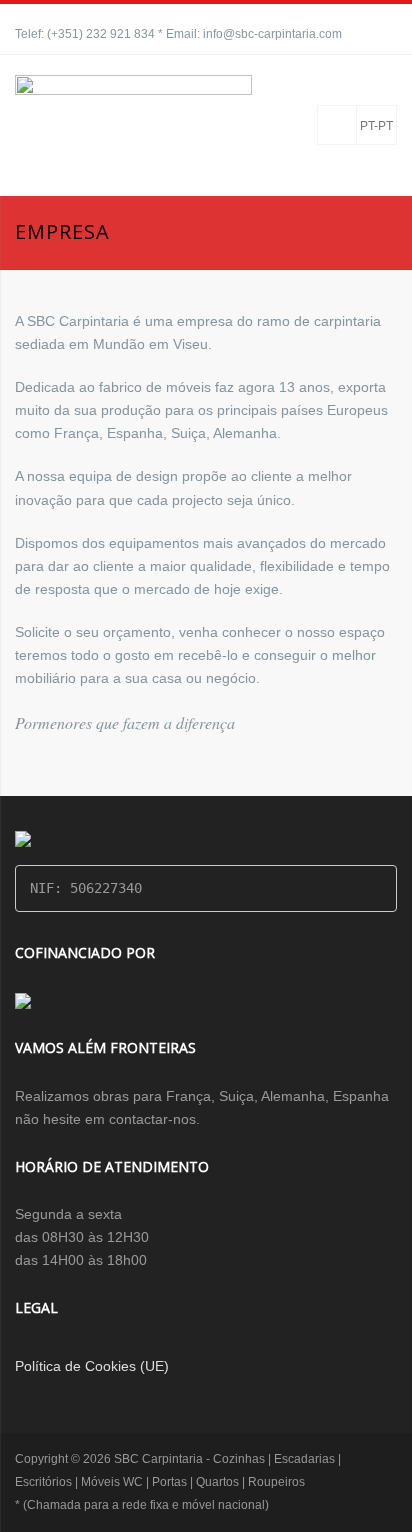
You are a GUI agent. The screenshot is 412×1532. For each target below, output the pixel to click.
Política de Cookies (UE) (92, 1366)
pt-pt (376, 126)
